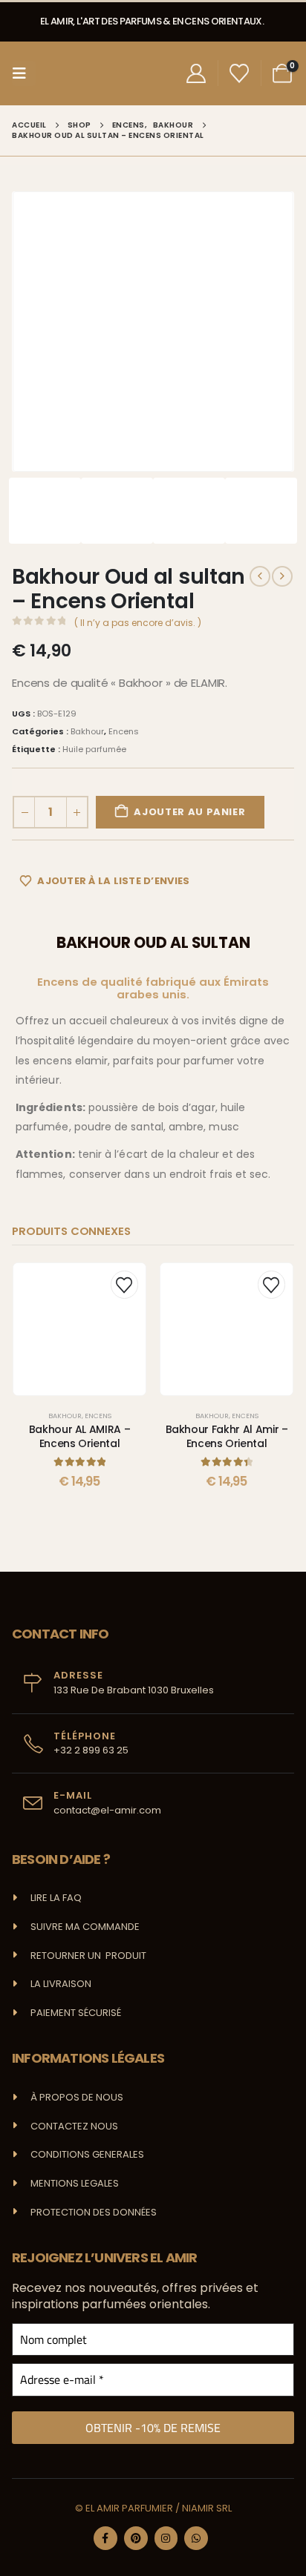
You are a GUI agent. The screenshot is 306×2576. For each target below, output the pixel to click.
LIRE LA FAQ (56, 1898)
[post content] (79, 1329)
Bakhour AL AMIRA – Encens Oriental (80, 1436)
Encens (124, 731)
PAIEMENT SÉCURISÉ (76, 2013)
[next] (282, 576)
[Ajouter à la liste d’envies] (124, 1284)
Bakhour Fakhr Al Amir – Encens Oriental (227, 1436)
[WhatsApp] (196, 2538)
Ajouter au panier (189, 812)
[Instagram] (166, 2538)
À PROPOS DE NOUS (77, 2097)
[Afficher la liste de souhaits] (240, 73)
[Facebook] (105, 2538)
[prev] (260, 576)
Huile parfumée (94, 749)
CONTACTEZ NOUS (74, 2126)
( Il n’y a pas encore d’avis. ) (138, 623)
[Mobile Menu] (24, 73)
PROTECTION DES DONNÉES (94, 2212)
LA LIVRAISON (61, 1984)
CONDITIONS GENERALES (87, 2154)
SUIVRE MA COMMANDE (85, 1927)
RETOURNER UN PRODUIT (88, 1956)
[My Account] (196, 73)
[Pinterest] (136, 2538)
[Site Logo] (69, 73)
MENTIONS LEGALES (75, 2183)
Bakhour (87, 731)
